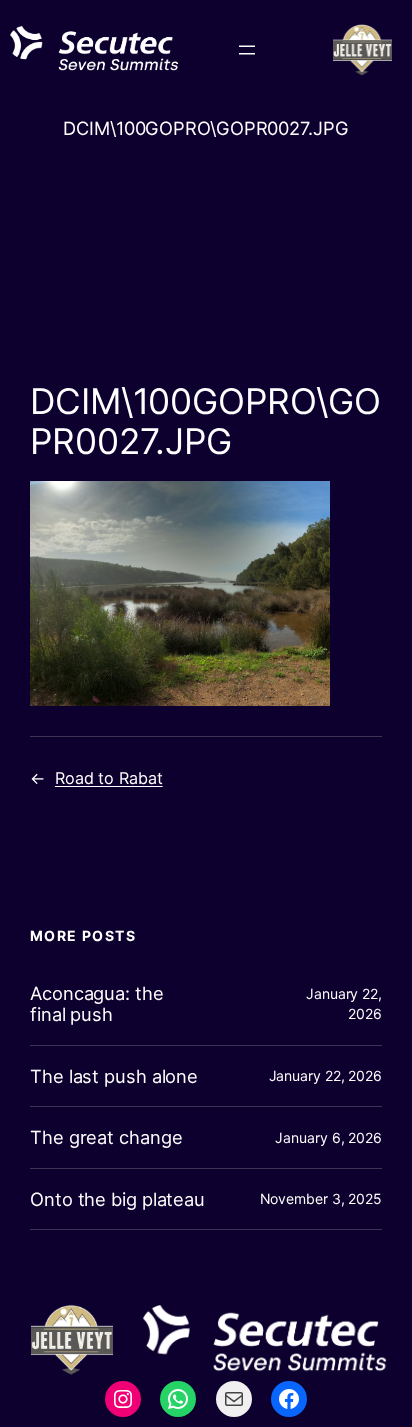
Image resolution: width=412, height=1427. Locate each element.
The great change (106, 1137)
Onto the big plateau (117, 1199)
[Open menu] (247, 50)
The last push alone (114, 1076)
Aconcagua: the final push (97, 1003)
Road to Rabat (109, 778)
